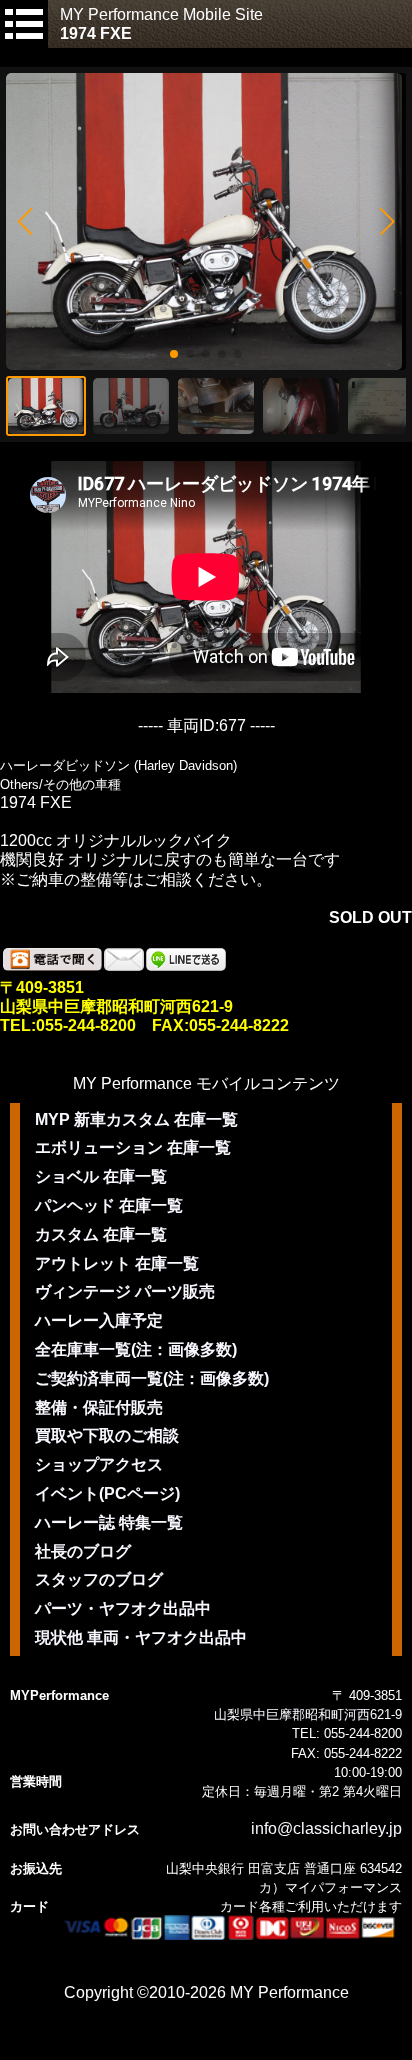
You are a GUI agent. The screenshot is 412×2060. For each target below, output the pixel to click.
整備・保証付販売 (99, 1407)
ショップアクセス (99, 1464)
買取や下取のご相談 (107, 1435)
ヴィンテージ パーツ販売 (125, 1291)
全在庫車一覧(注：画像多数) (136, 1349)
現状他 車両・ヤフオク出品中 (141, 1637)
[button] (24, 222)
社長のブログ (83, 1551)
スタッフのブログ (99, 1579)
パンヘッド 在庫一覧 (109, 1205)
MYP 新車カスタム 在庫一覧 (136, 1119)
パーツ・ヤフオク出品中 (123, 1608)
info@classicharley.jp (326, 1828)
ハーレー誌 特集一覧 (109, 1522)
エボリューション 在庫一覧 (133, 1147)
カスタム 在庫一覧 (101, 1234)
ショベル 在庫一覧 (101, 1176)
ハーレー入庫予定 (99, 1320)
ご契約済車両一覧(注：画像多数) (152, 1378)
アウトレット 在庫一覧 (117, 1263)
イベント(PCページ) (107, 1493)
